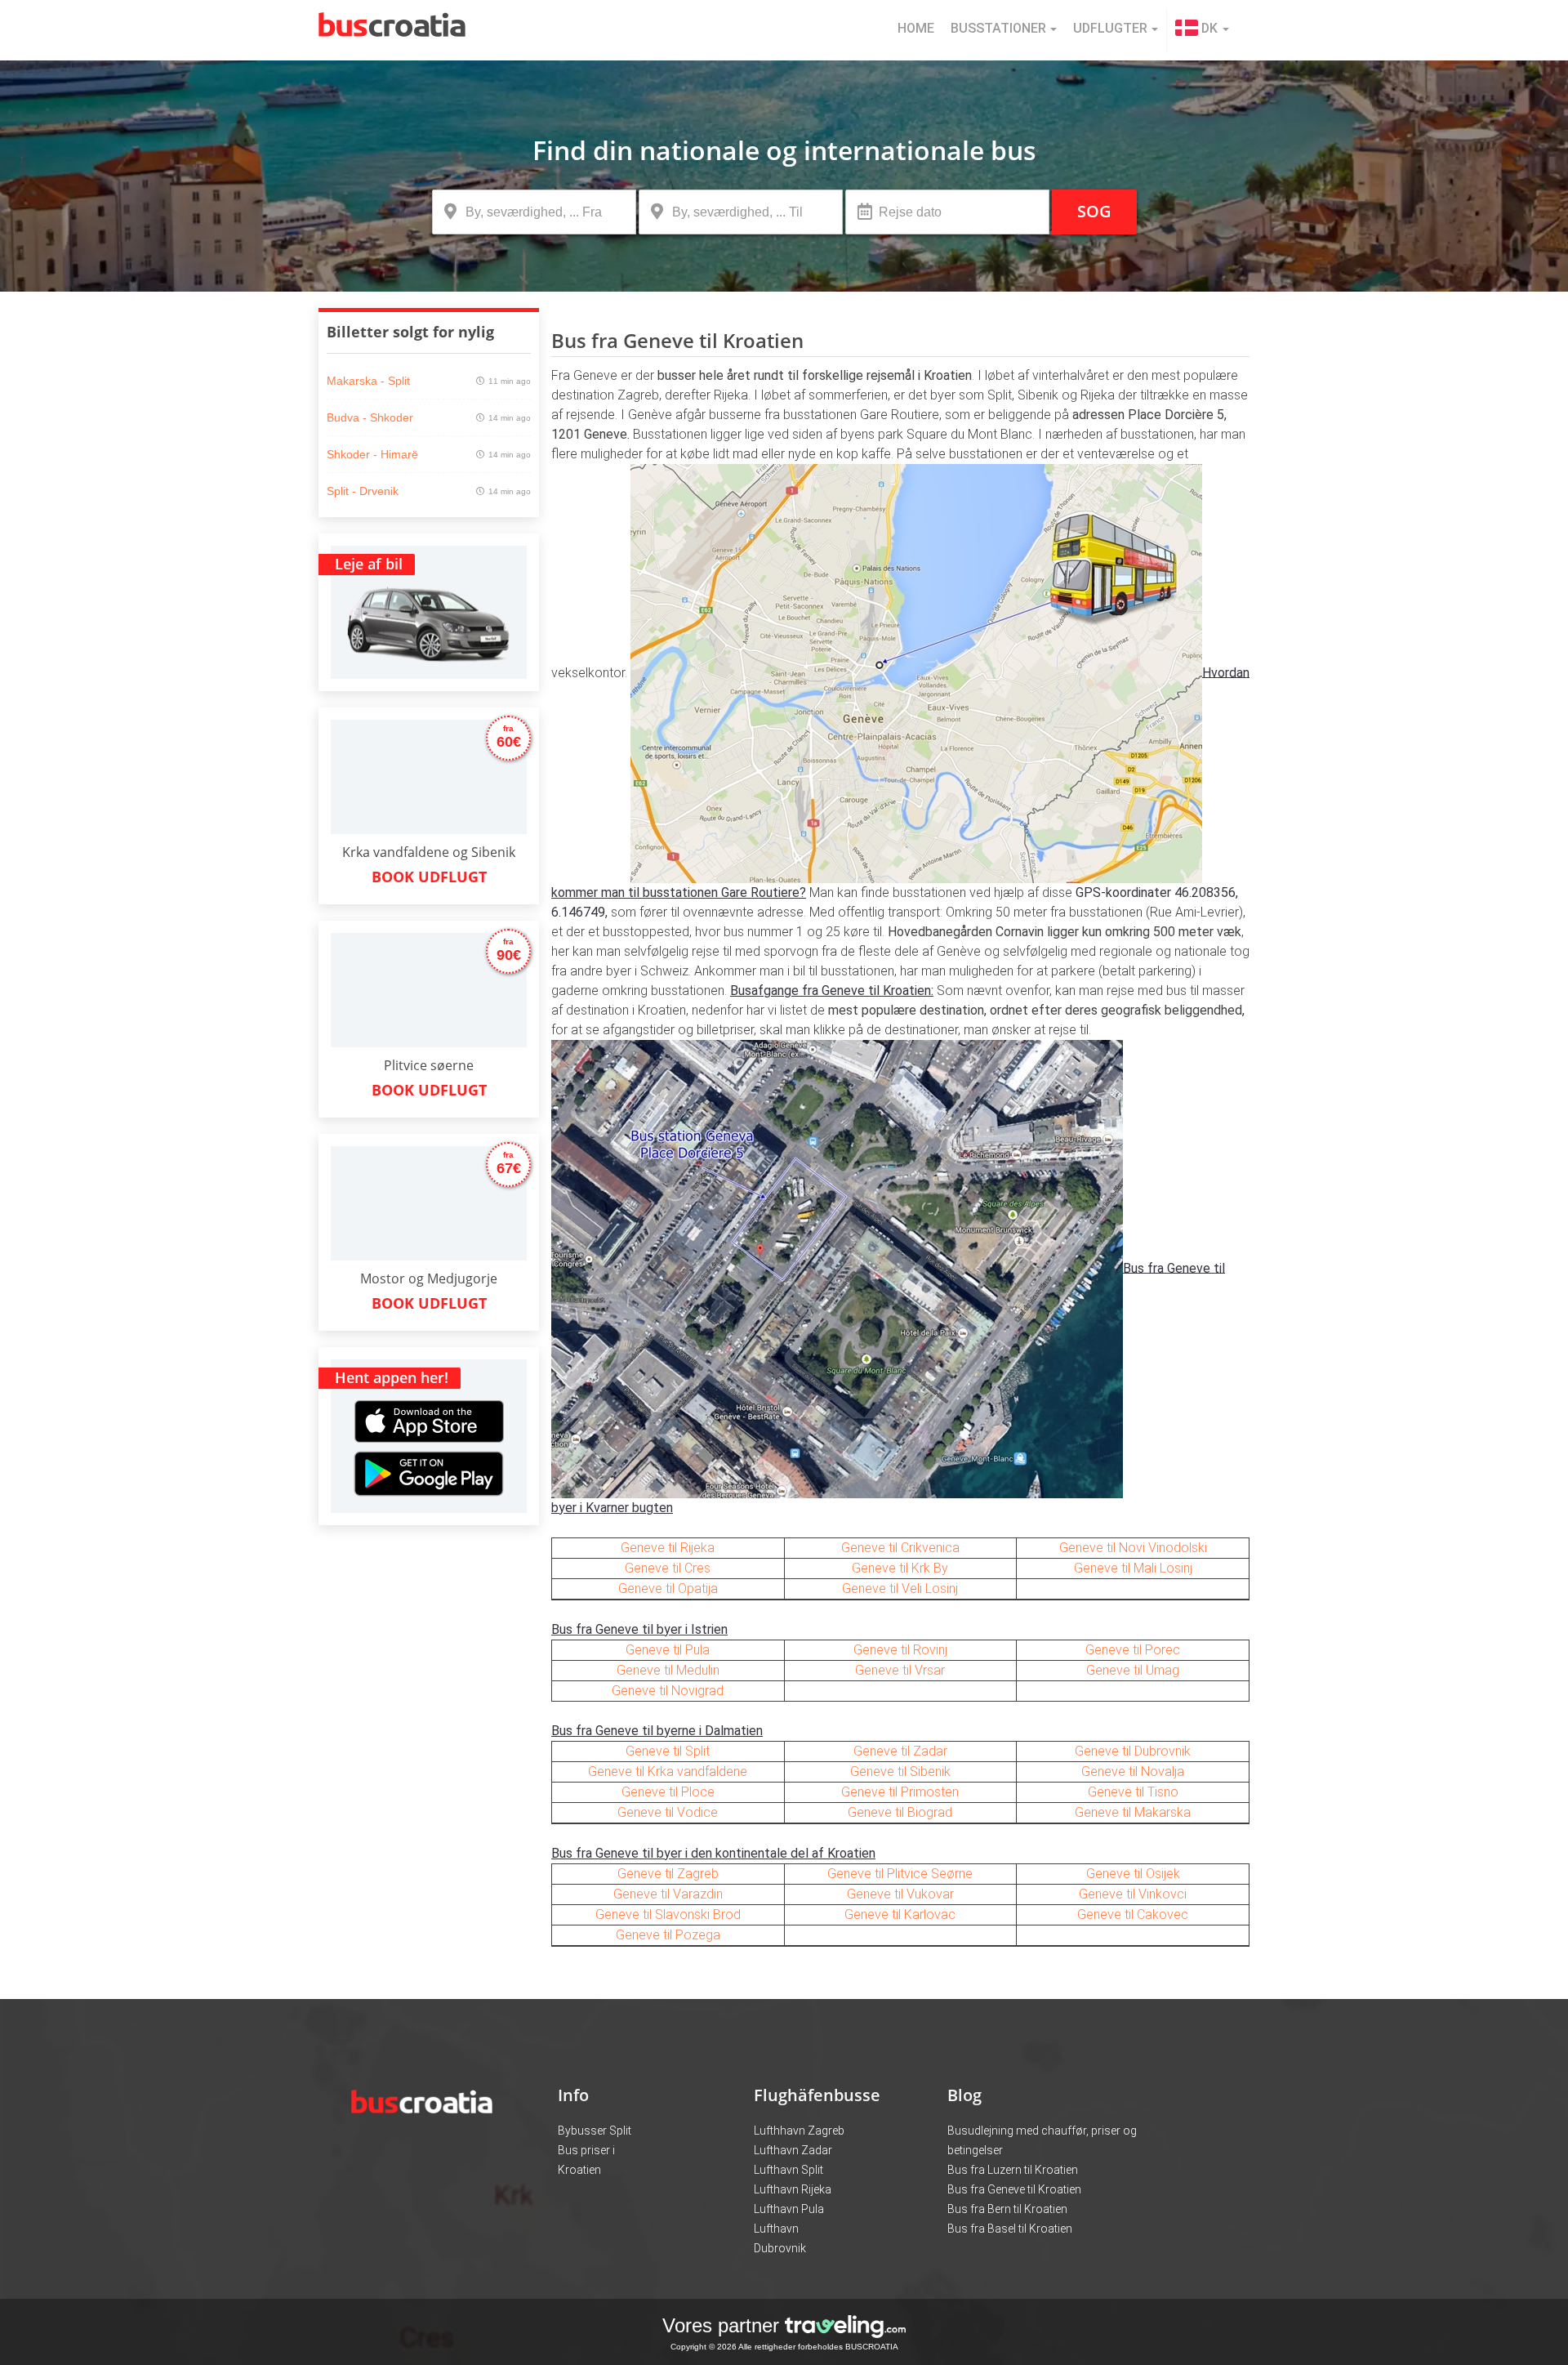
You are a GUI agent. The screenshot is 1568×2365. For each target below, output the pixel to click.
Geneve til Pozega (668, 1935)
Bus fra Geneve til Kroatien (1014, 2189)
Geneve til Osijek (1133, 1874)
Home (916, 28)
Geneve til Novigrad (668, 1691)
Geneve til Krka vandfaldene (668, 1772)
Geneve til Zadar (900, 1751)
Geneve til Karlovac (900, 1914)
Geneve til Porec (1133, 1650)
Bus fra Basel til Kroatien (1010, 2229)
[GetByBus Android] (429, 1479)
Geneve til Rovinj (900, 1650)
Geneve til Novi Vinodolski (1133, 1548)
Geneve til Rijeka (668, 1548)
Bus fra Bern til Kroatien (1007, 2209)
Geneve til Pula (668, 1650)
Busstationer (998, 28)
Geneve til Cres (668, 1568)
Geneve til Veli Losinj (900, 1589)
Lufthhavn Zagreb (799, 2131)
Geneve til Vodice (668, 1812)
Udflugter (1110, 28)
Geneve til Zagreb (668, 1874)
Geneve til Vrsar (900, 1670)
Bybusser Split (595, 2131)
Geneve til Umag (1133, 1670)
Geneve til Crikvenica (900, 1548)
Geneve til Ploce (668, 1792)
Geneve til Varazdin (668, 1894)
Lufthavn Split (788, 2170)
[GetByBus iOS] (429, 1402)
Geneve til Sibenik (900, 1772)
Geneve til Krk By (900, 1568)
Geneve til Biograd (900, 1812)
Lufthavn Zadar (793, 2150)
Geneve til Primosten (900, 1792)
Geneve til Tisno (1133, 1792)
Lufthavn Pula (789, 2209)
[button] (1202, 30)
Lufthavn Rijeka (793, 2189)
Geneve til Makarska (1133, 1812)
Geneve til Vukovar (900, 1894)
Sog (1094, 211)
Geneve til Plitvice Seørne (900, 1874)
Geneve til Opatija (668, 1589)
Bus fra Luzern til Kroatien (1013, 2170)
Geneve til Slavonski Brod (668, 1914)
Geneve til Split (668, 1751)
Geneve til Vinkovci (1133, 1894)
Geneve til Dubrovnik (1133, 1751)
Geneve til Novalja (1133, 1772)
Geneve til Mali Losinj (1133, 1568)
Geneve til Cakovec (1133, 1914)
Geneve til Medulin (668, 1670)
